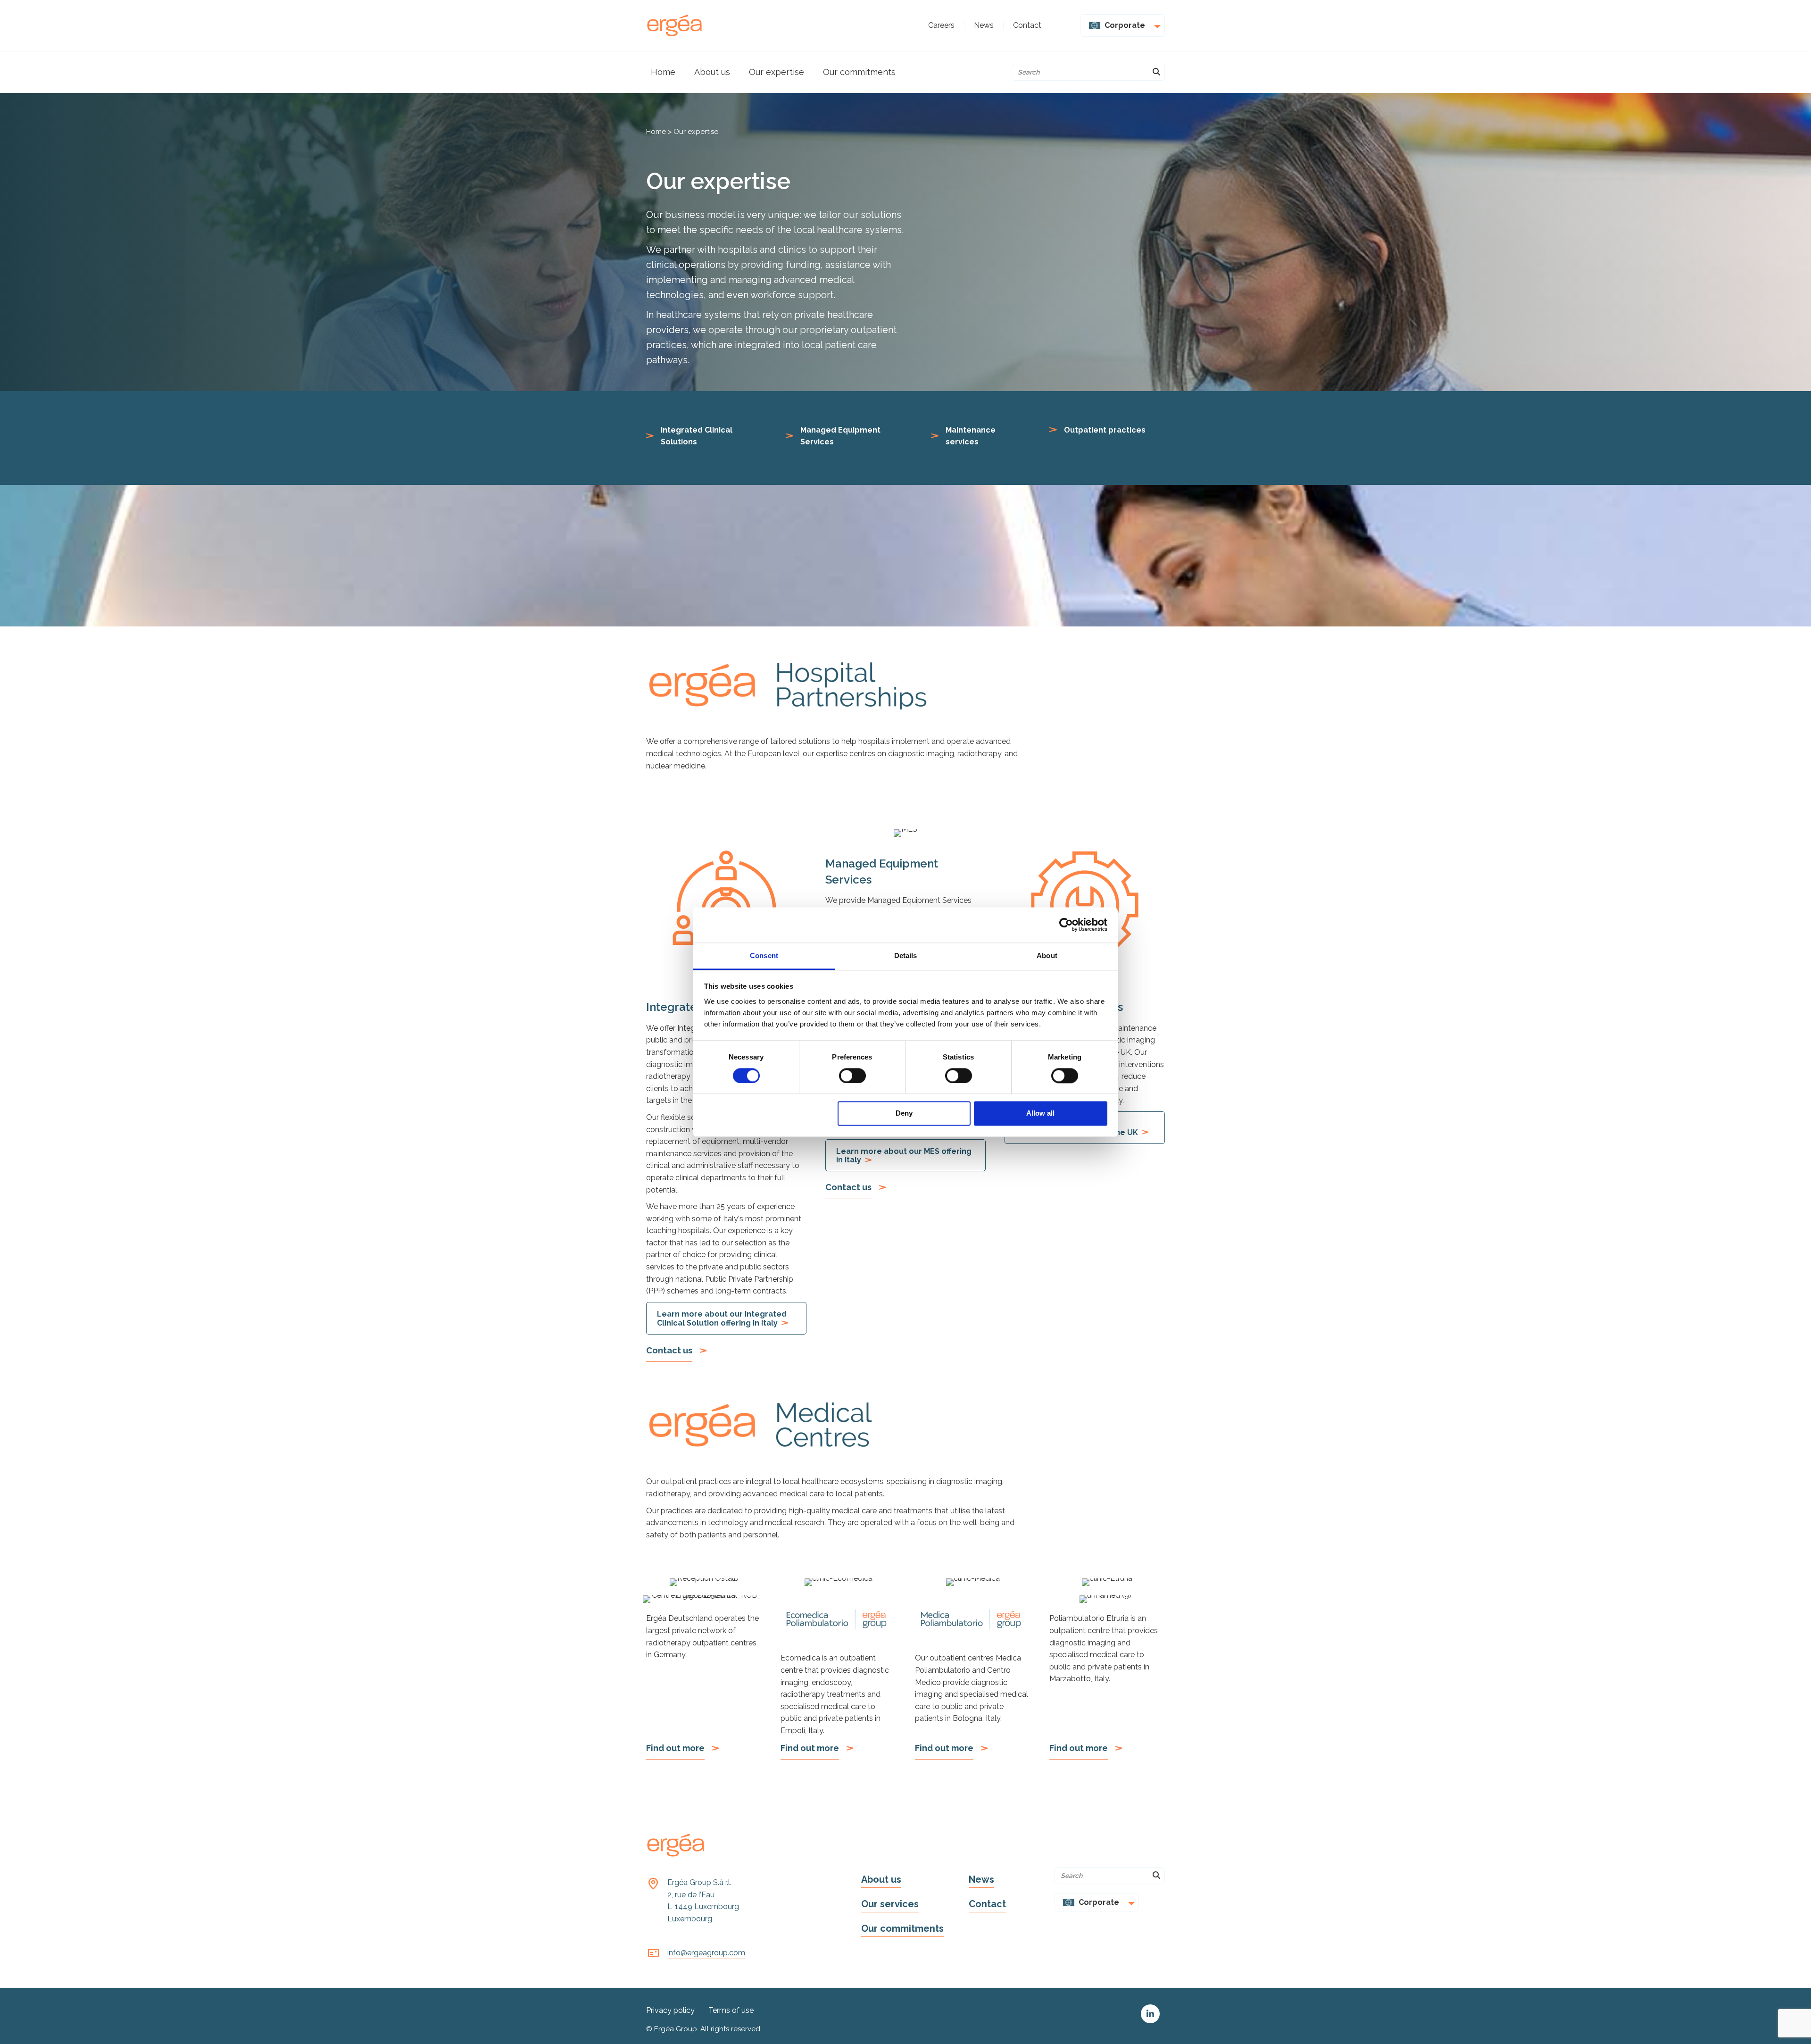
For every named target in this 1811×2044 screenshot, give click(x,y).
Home (656, 132)
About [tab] (1047, 955)
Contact (987, 1904)
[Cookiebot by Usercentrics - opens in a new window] (1066, 925)
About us (881, 1879)
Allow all (1040, 1114)
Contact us (669, 1350)
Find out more (675, 1748)
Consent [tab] (764, 955)
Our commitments (902, 1928)
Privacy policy (670, 2010)
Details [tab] (906, 955)
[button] (1150, 2014)
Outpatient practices (1105, 430)
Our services (890, 1904)
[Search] (1156, 72)
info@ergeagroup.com (706, 1953)
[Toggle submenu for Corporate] (1155, 25)
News (981, 1879)
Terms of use (731, 2010)
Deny (904, 1114)
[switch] (852, 1076)
